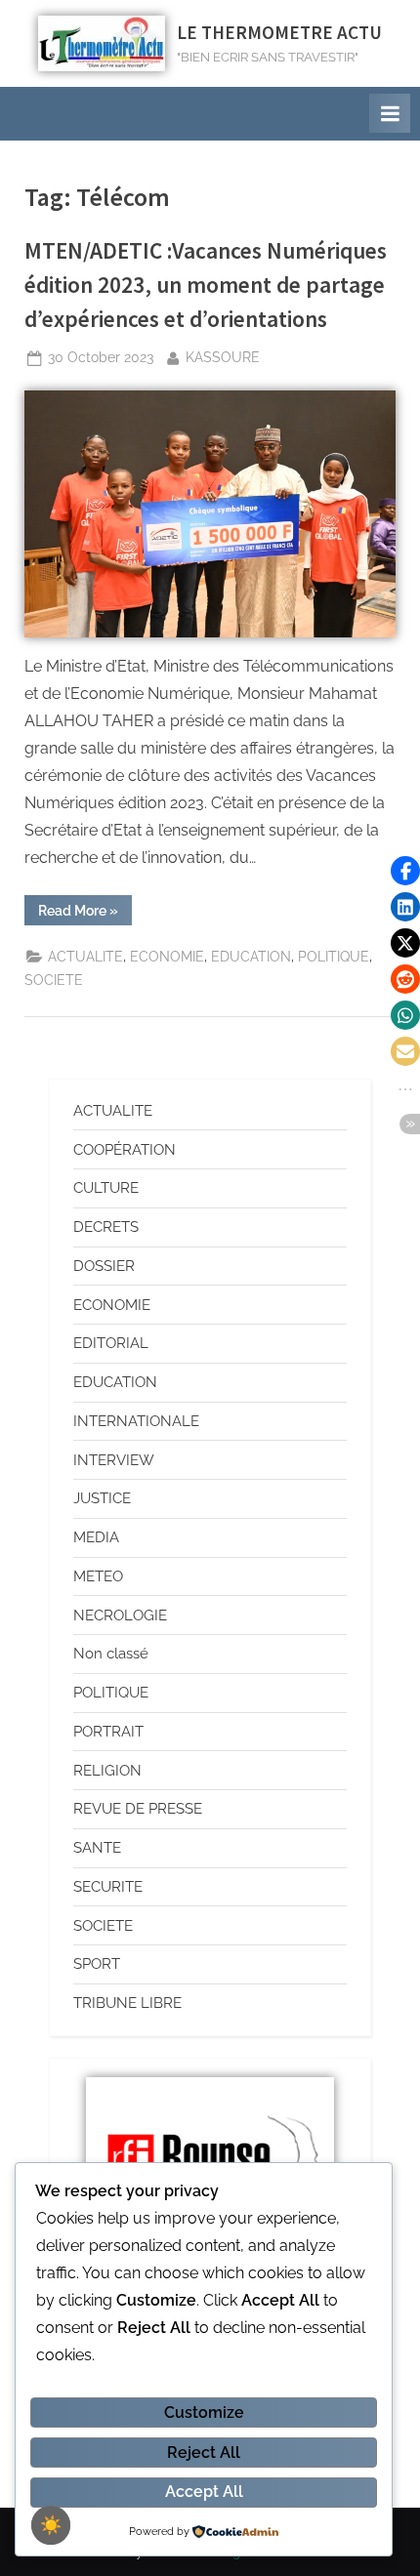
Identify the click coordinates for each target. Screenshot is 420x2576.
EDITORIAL (111, 1343)
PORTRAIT (108, 1732)
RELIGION (107, 1771)
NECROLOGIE (120, 1615)
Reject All (204, 2453)
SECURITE (108, 1887)
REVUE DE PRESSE (138, 1809)
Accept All (204, 2492)
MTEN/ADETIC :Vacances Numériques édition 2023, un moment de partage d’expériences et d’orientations (206, 285)
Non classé (111, 1654)
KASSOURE (223, 356)
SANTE (97, 1848)
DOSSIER (104, 1266)
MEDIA (96, 1537)
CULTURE (106, 1188)
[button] (405, 871)
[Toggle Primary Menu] (390, 113)
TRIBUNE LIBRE (127, 2003)
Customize (204, 2412)
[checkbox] (51, 2525)
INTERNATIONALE (136, 1421)
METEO (98, 1576)
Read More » (85, 907)
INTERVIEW (114, 1460)
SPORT (97, 1964)
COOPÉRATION (125, 1150)
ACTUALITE (85, 957)
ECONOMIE (167, 957)
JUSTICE (102, 1498)
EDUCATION (251, 957)
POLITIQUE (334, 957)
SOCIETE (54, 980)
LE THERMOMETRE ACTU (279, 32)
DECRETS (106, 1227)
